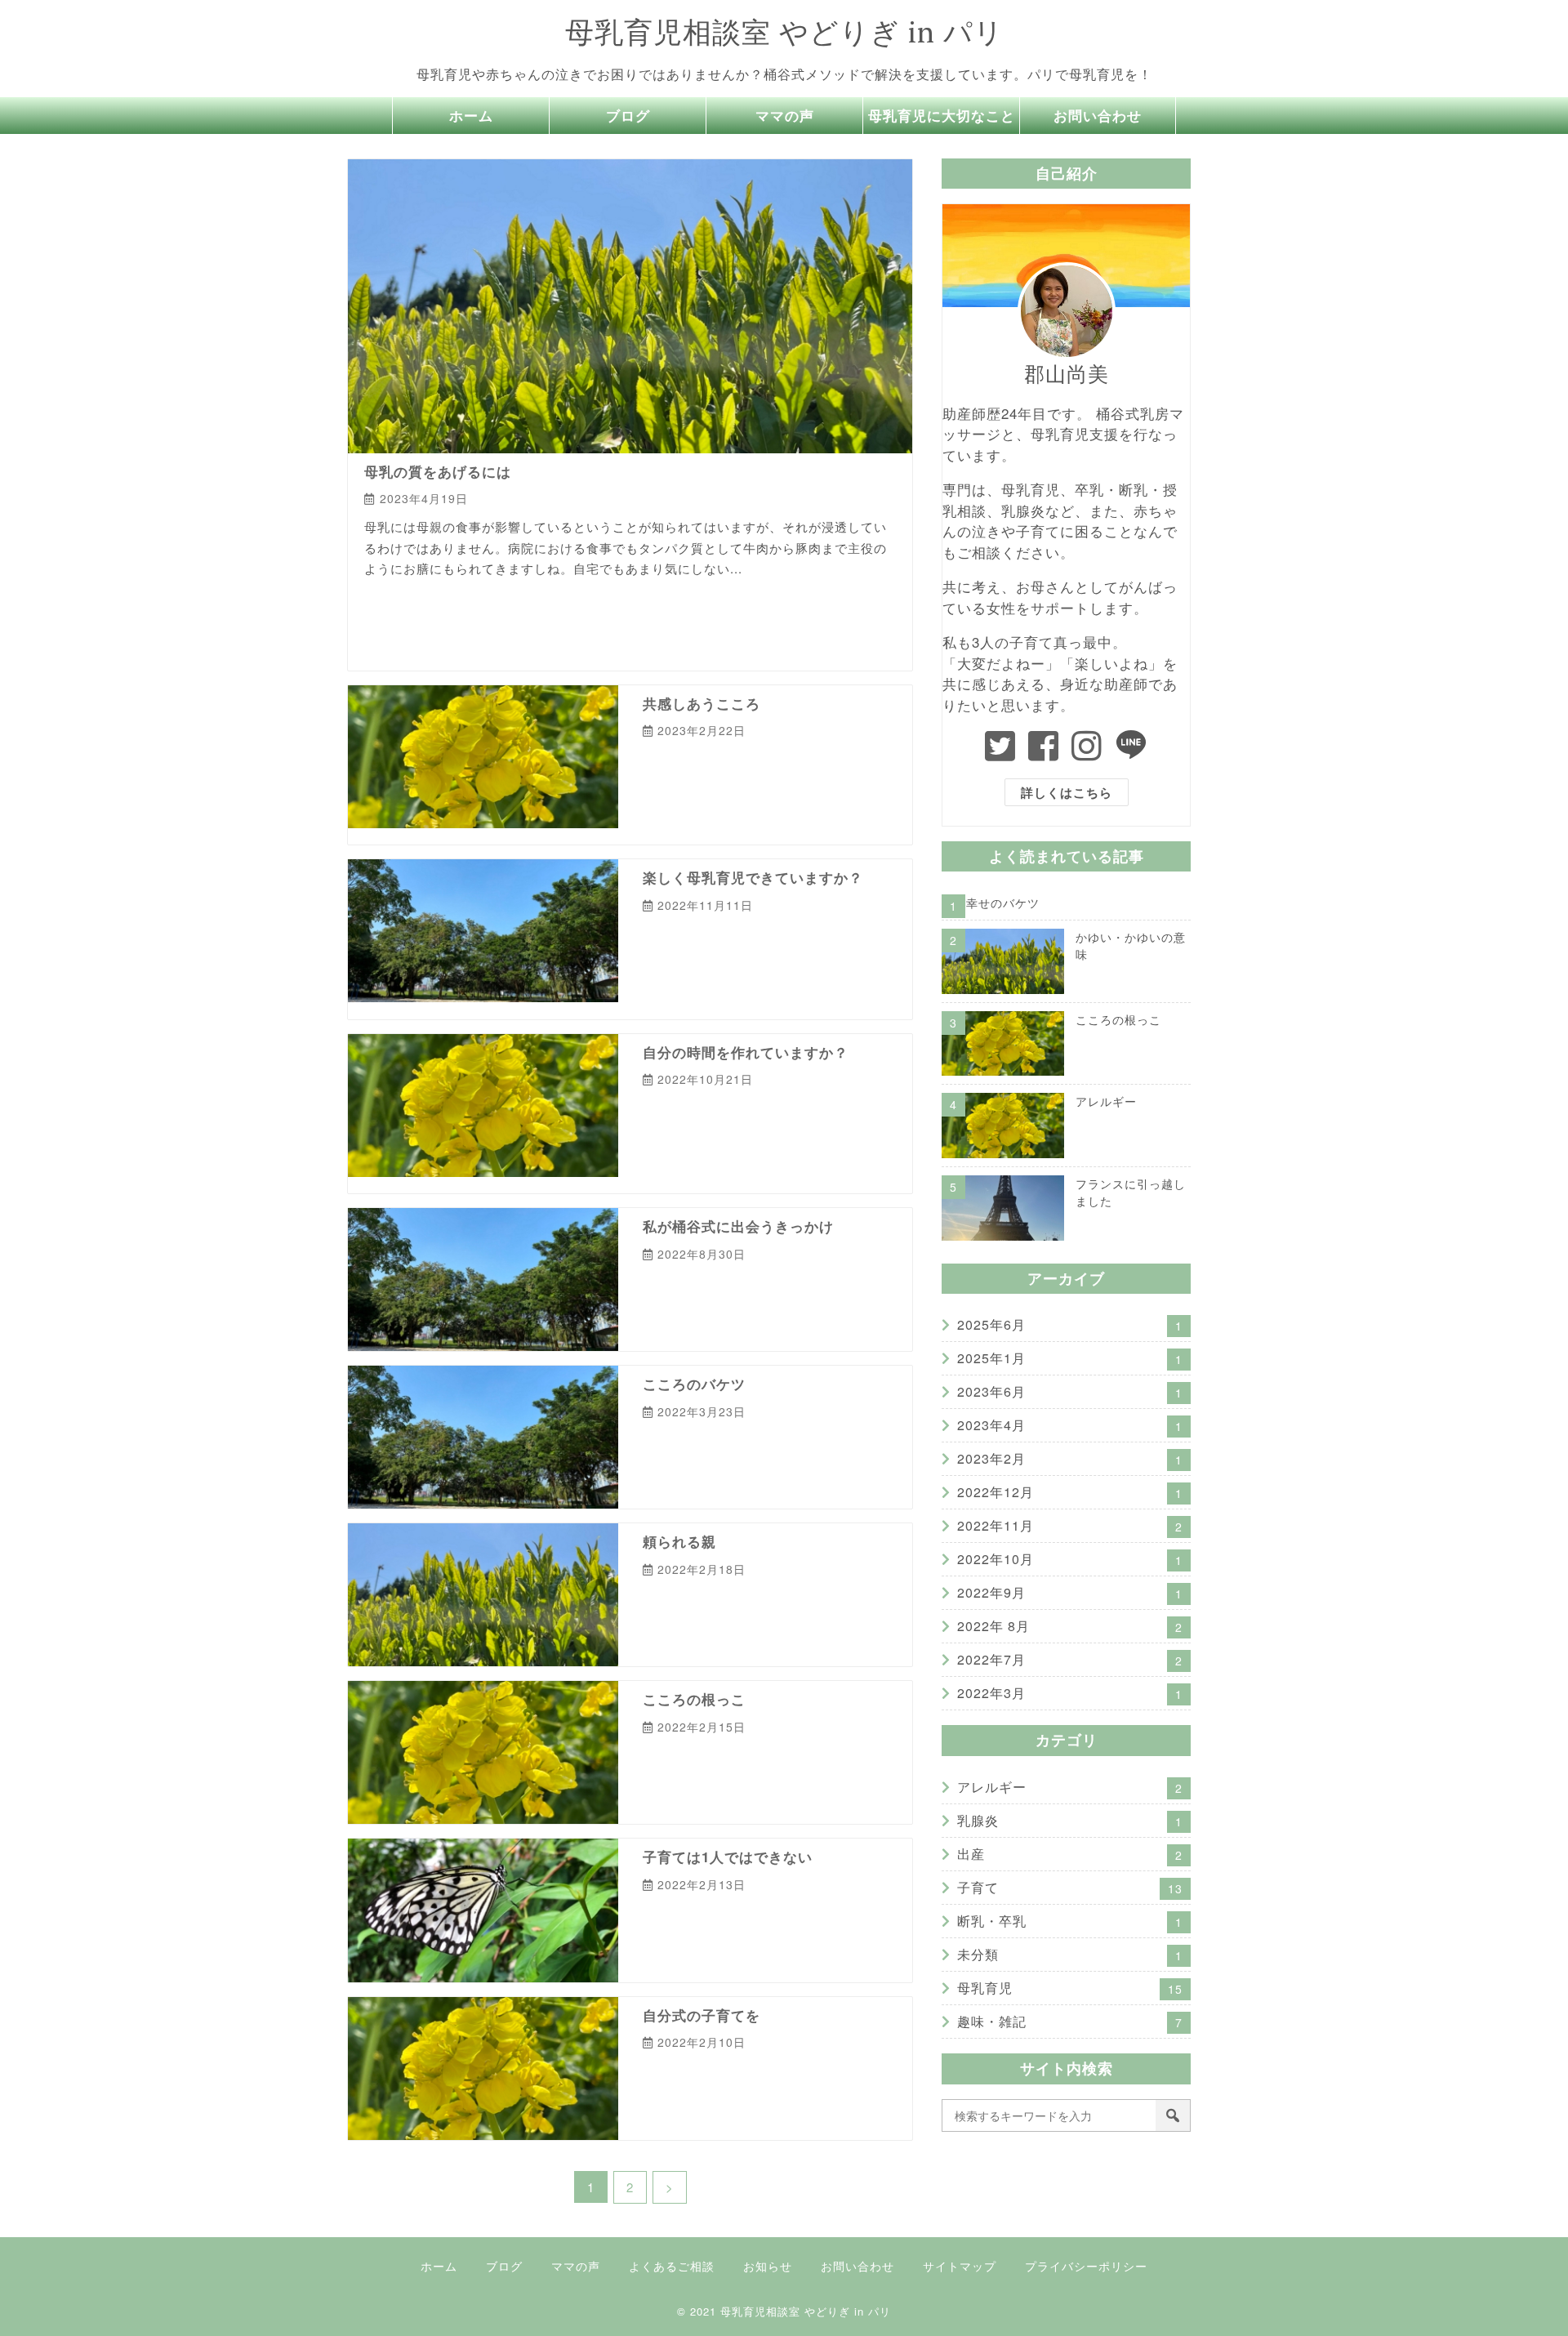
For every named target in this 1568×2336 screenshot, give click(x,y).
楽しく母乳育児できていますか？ (753, 877)
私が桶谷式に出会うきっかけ (738, 1226)
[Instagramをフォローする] (1087, 746)
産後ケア (687, 996)
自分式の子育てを (702, 2015)
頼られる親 (679, 1541)
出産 (876, 937)
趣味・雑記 (673, 1759)
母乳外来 (823, 792)
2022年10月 (1070, 1559)
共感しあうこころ (702, 703)
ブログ (628, 115)
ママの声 (785, 115)
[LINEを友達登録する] (1131, 746)
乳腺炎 (793, 762)
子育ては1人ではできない (728, 1857)
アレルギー (395, 602)
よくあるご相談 (672, 2266)
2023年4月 (1070, 1425)
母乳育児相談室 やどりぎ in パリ (784, 32)
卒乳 (735, 1444)
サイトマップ (960, 2266)
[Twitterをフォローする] (1000, 746)
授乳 (702, 792)
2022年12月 (1070, 1492)
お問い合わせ (1098, 115)
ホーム (471, 115)
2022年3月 (1070, 1693)
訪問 (731, 996)
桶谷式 (778, 602)
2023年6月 (1070, 1391)
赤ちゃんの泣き (500, 631)
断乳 (735, 792)
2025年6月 (1070, 1324)
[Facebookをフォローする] (1044, 746)
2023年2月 (1070, 1458)
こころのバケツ (694, 1384)
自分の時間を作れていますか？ (746, 1052)
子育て (450, 602)
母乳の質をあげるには (438, 471)
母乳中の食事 (838, 602)
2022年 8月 (1070, 1626)
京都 (695, 602)
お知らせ (768, 2266)
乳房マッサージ (635, 602)
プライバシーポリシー (1086, 2266)
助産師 (734, 602)
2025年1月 (1070, 1358)
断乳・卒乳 (1070, 1921)
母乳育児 (499, 602)
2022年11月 (1070, 1525)
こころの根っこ (694, 1699)
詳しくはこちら (1067, 792)
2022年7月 (1070, 1659)
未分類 (1070, 1954)
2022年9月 (1070, 1592)
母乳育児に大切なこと (942, 115)
